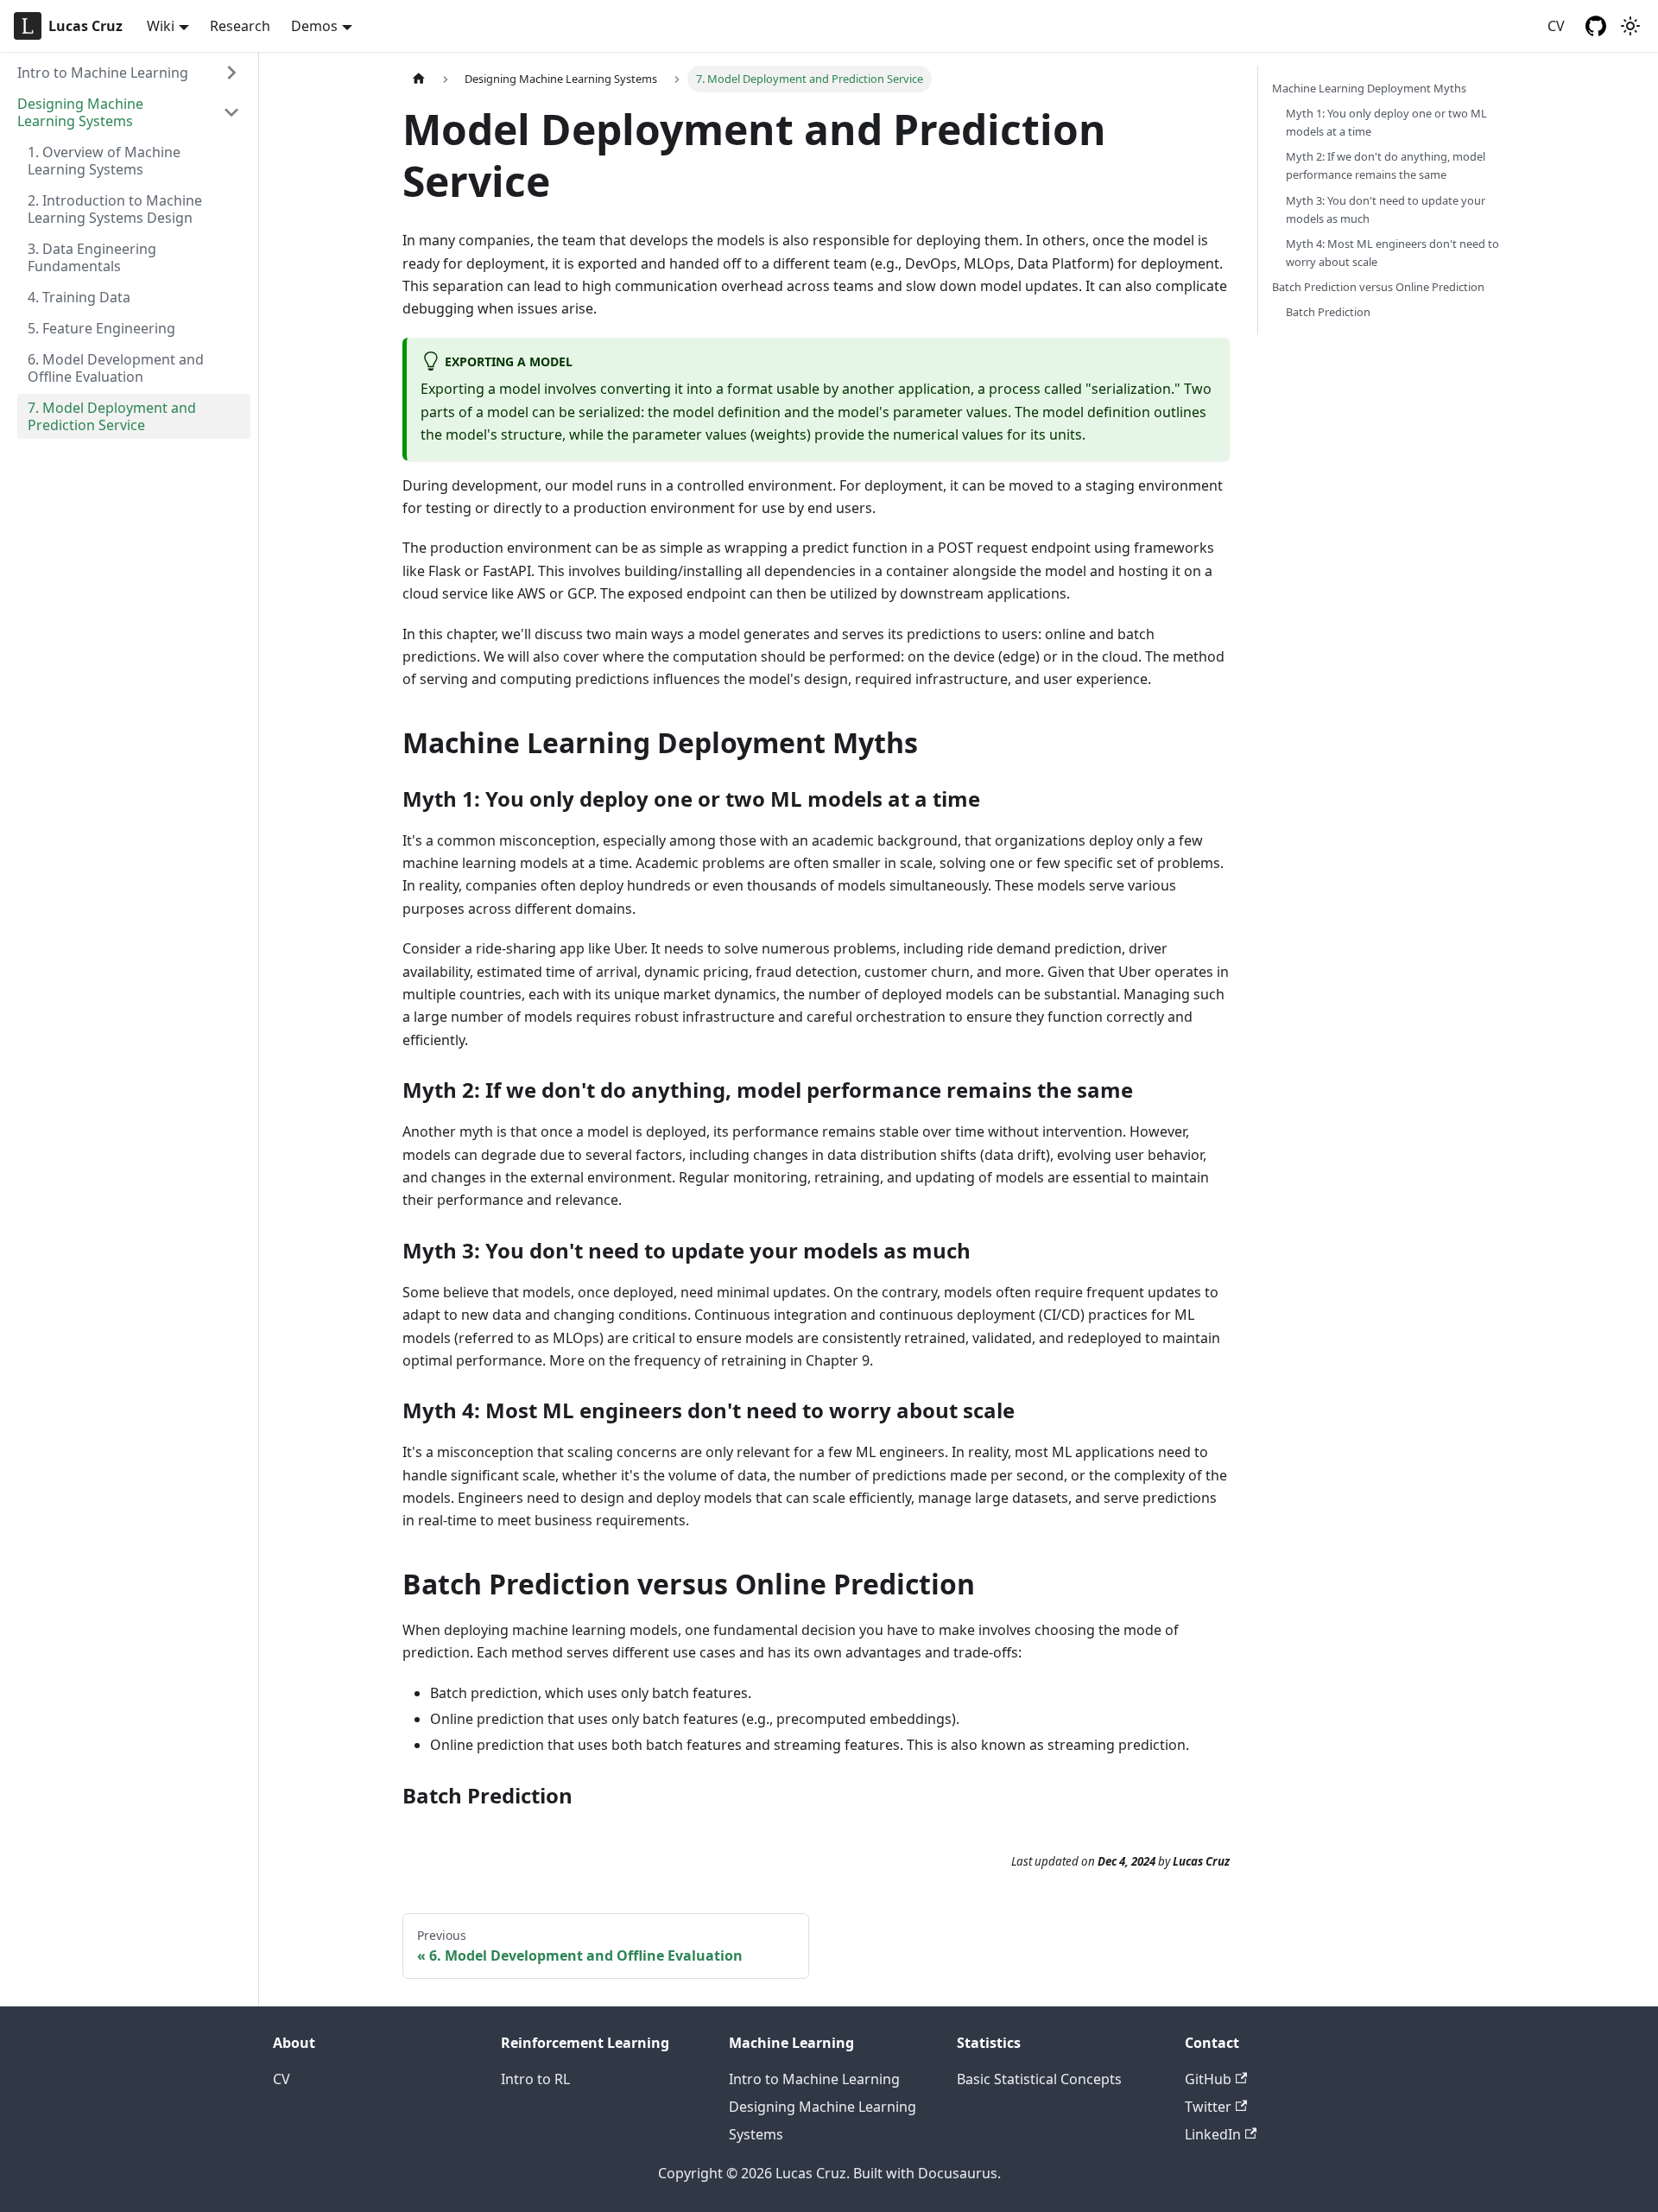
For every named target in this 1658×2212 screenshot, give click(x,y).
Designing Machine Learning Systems (80, 112)
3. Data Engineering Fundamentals (92, 257)
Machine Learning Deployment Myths (1369, 88)
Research (240, 26)
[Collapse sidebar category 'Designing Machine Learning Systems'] (231, 112)
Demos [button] (314, 26)
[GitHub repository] (1596, 26)
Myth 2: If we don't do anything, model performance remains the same (1386, 165)
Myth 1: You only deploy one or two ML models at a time (1386, 122)
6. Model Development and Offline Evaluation (116, 368)
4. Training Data (79, 297)
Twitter (1208, 2107)
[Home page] (419, 79)
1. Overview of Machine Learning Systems (104, 161)
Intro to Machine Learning (103, 73)
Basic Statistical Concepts (1039, 2079)
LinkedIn (1213, 2134)
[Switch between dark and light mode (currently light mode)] (1630, 26)
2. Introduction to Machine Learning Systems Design (115, 209)
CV (1556, 26)
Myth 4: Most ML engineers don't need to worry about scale (1392, 253)
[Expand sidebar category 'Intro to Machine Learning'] (231, 73)
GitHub (1208, 2079)
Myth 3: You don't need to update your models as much (1386, 209)
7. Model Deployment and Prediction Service (112, 416)
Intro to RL (535, 2079)
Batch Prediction (1328, 312)
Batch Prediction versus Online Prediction (1378, 287)
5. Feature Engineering (101, 328)
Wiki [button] (161, 26)
